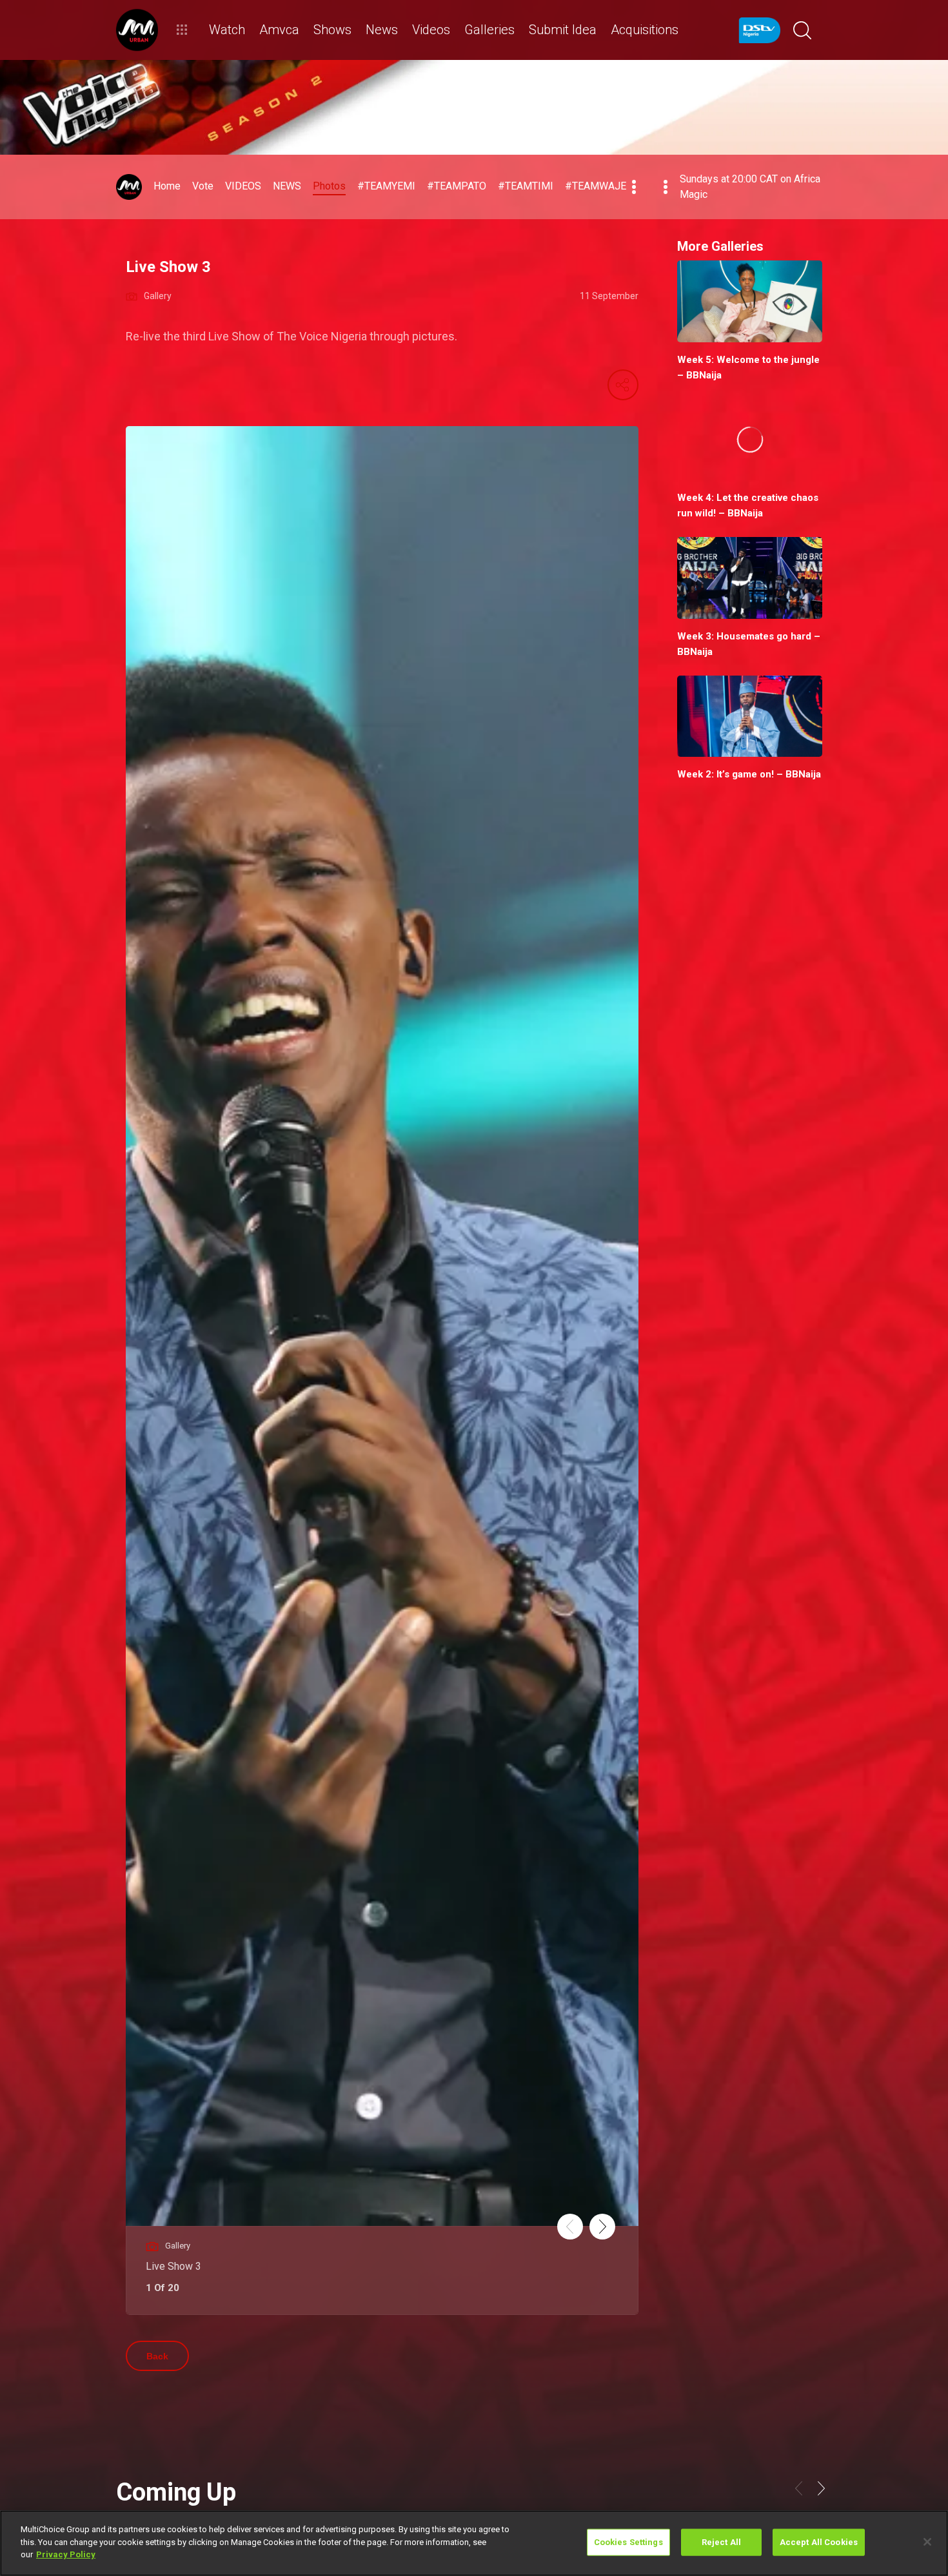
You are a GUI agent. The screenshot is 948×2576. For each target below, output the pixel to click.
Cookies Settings (628, 2542)
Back (157, 2356)
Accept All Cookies (819, 2542)
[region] (474, 2543)
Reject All (721, 2542)
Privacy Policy (66, 2554)
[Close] (927, 2542)
